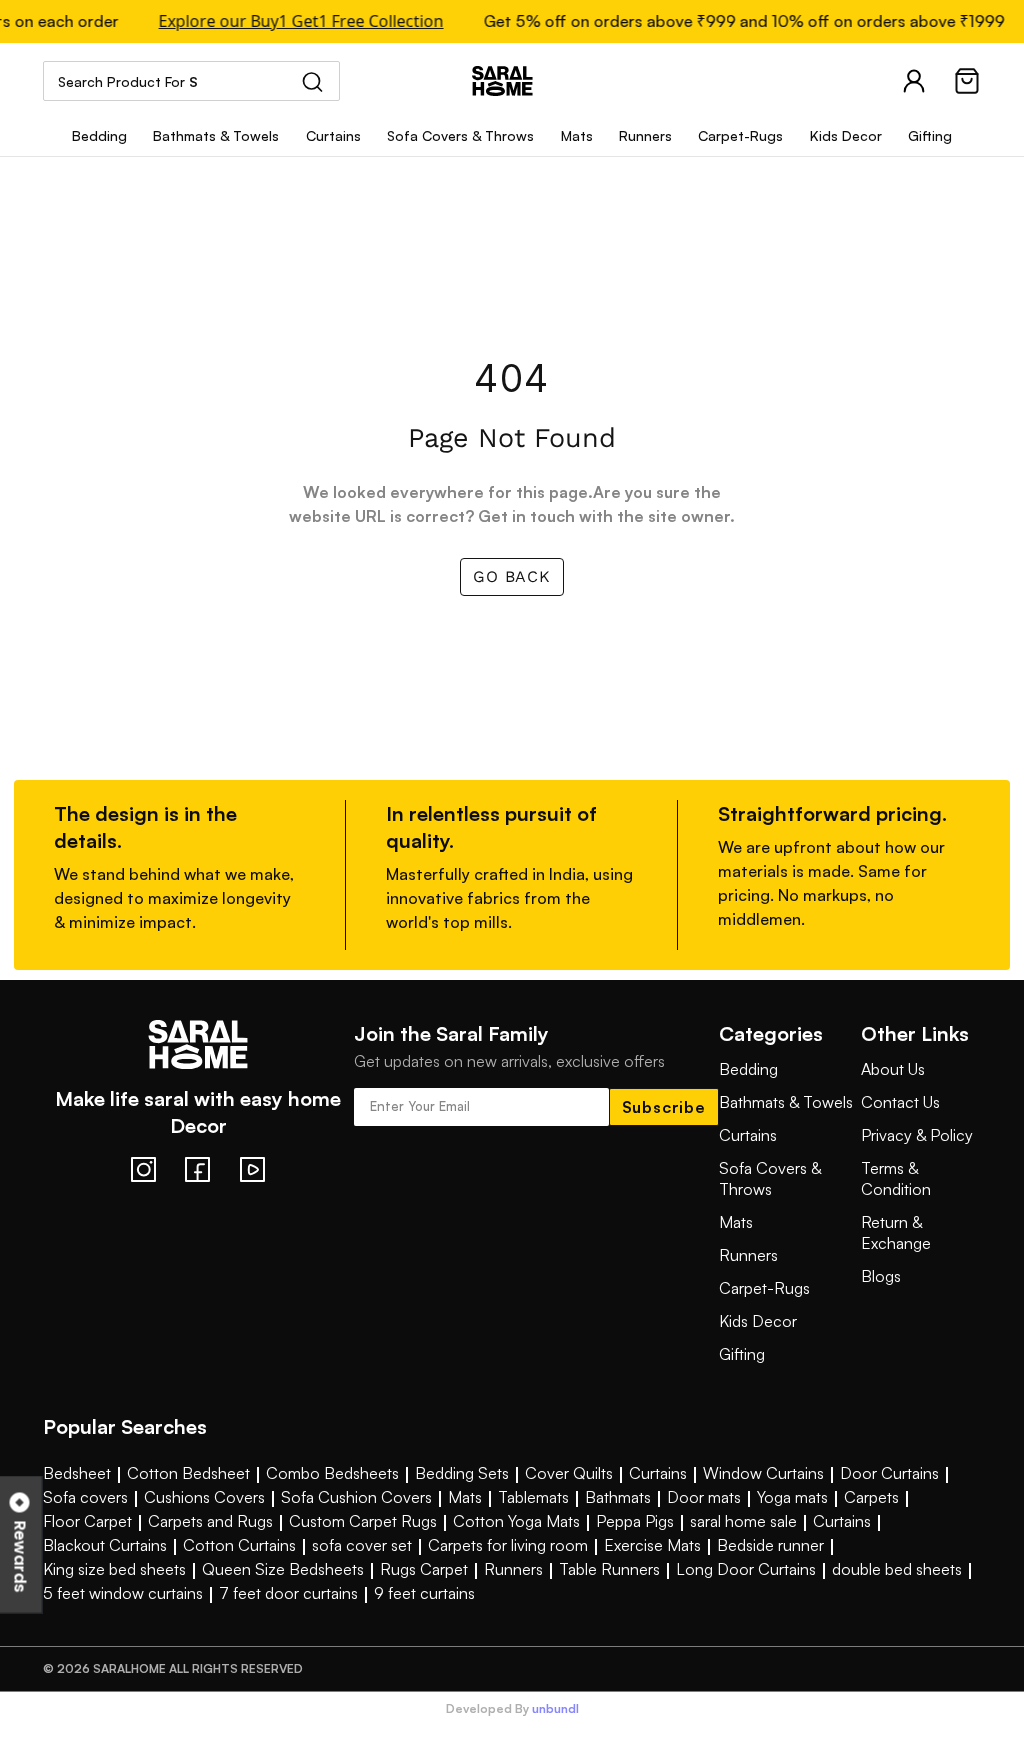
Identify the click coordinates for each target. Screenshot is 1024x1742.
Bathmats (618, 1497)
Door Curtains (889, 1473)
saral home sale (743, 1521)
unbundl (555, 1709)
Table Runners (609, 1569)
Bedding (748, 1069)
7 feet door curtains (288, 1593)
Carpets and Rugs (210, 1521)
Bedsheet (77, 1473)
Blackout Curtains (105, 1545)
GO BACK (512, 576)
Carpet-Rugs (764, 1288)
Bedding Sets (462, 1473)
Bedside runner (770, 1545)
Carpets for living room (508, 1545)
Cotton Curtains (239, 1545)
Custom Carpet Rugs (363, 1521)
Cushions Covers (204, 1497)
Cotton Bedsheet (188, 1473)
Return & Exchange (896, 1232)
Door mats (704, 1497)
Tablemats (533, 1497)
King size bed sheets (114, 1569)
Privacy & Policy (917, 1135)
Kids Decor (758, 1321)
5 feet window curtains (123, 1593)
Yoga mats (792, 1497)
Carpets (871, 1497)
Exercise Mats (652, 1545)
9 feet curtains (424, 1593)
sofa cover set (362, 1545)
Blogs (881, 1276)
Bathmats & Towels (786, 1102)
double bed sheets (897, 1569)
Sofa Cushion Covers (356, 1497)
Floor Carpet (87, 1521)
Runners (748, 1255)
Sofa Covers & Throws (770, 1178)
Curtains (748, 1135)
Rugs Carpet (424, 1569)
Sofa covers (85, 1497)
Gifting (742, 1354)
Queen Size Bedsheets (283, 1569)
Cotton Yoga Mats (516, 1521)
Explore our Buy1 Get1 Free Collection (295, 21)
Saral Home (512, 81)
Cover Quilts (569, 1473)
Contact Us (900, 1102)
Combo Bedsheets (332, 1473)
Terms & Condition (896, 1178)
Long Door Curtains (746, 1569)
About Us (893, 1069)
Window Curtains (763, 1473)
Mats (736, 1222)
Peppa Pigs (635, 1521)
